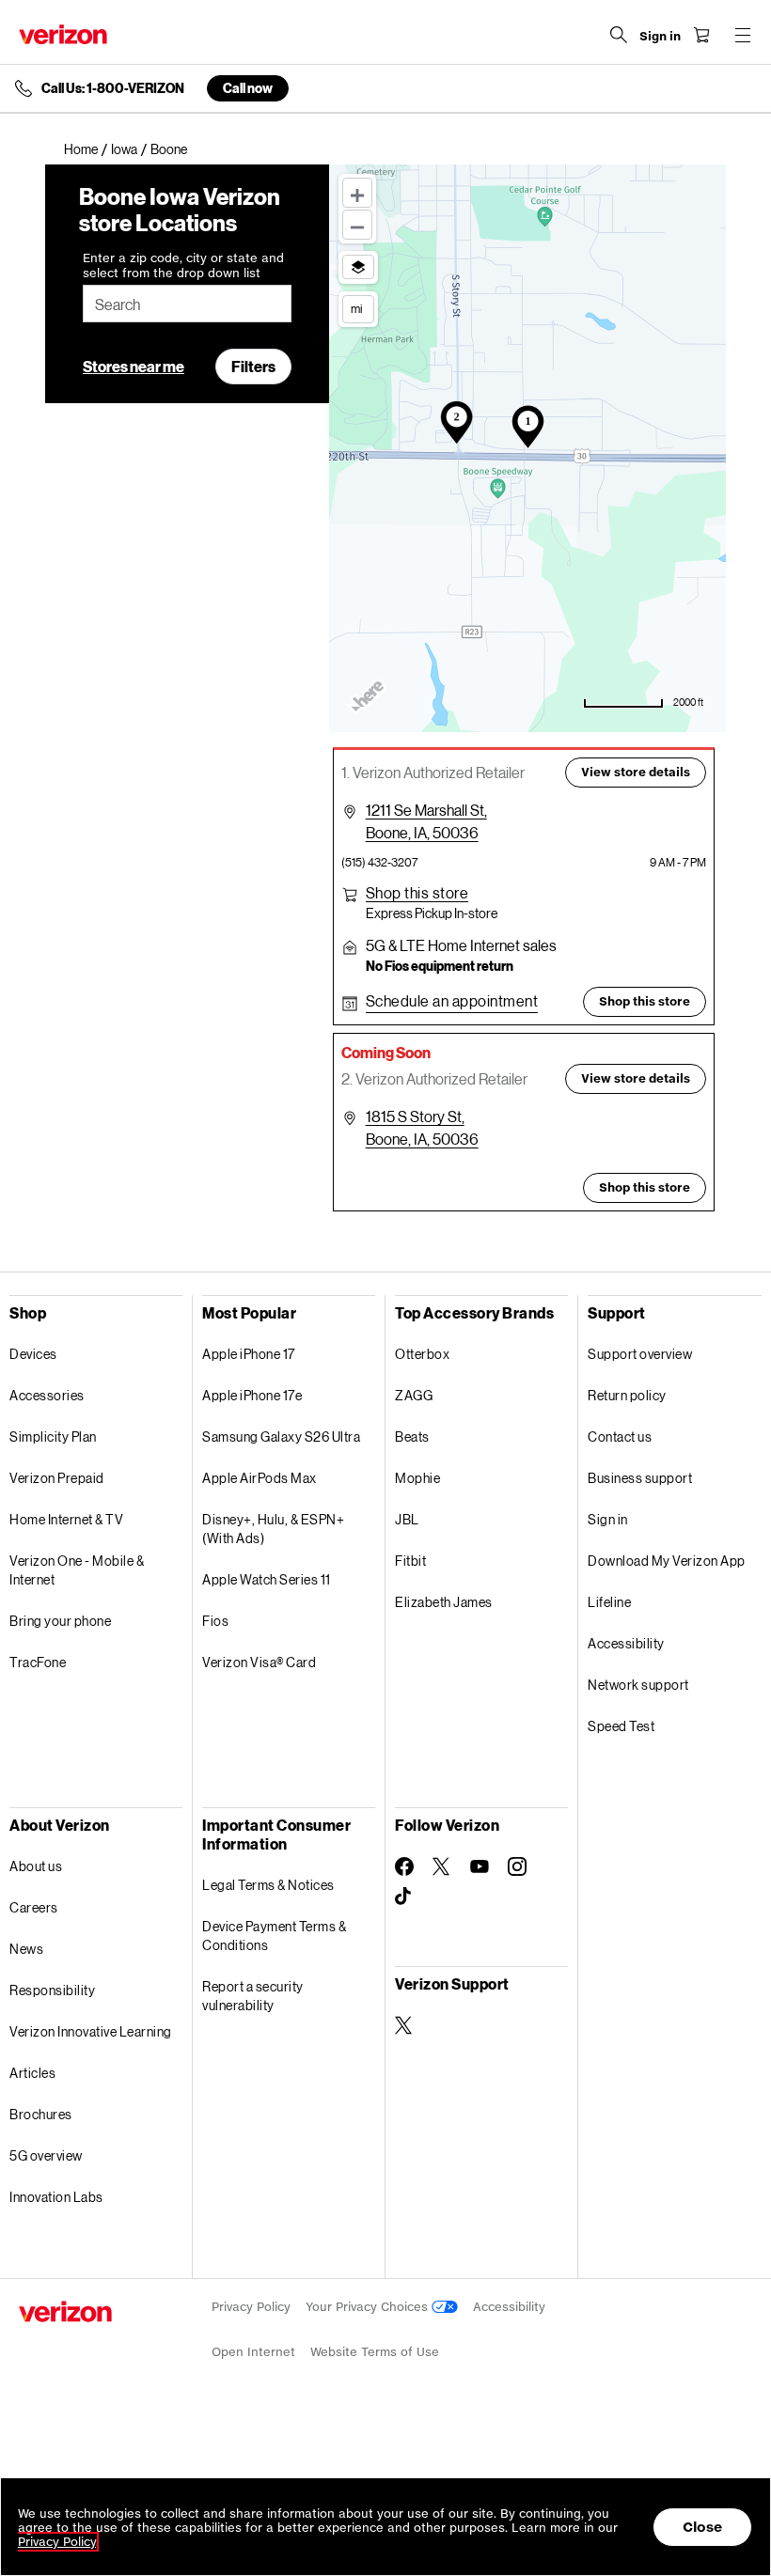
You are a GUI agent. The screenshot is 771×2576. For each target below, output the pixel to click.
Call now (248, 88)
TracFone (38, 1662)
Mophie (417, 1478)
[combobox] (187, 304)
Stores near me (134, 366)
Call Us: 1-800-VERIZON (113, 88)
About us (36, 1866)
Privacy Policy (251, 2307)
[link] (87, 149)
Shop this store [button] (645, 1001)
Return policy (627, 1395)
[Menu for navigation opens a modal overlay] (743, 35)
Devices (33, 1354)
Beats (412, 1436)
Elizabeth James (444, 1602)
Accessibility (626, 1643)
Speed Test (621, 1726)
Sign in (608, 1519)
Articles (32, 2073)
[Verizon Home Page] (63, 34)
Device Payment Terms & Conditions (274, 1936)
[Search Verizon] (619, 35)
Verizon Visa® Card (259, 1662)
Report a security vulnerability (253, 1996)
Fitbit (410, 1561)
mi (356, 308)
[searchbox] (187, 304)
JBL (407, 1519)
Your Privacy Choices (369, 2307)
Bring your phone (60, 1621)
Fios (215, 1621)
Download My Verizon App (667, 1561)
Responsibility (52, 1990)
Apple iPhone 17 (249, 1354)
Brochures (41, 2114)
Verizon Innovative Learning (91, 2031)
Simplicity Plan (53, 1436)
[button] (417, 893)
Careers (34, 1907)
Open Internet (253, 2352)
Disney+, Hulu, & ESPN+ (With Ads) (273, 1529)
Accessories (47, 1395)
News (26, 1949)
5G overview (46, 2155)
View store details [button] (636, 772)
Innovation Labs (56, 2197)
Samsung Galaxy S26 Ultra (281, 1436)
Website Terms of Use (375, 2352)
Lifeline (609, 1602)
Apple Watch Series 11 (267, 1579)
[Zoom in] (357, 193)
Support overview (640, 1354)
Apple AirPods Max (260, 1478)
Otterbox (422, 1354)
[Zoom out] (357, 225)
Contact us (620, 1436)
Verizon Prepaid (57, 1478)
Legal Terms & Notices (268, 1885)
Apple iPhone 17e (252, 1395)
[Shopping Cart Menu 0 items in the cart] (701, 35)
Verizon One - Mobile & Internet (77, 1570)
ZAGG (414, 1395)
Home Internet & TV (66, 1519)
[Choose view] (358, 267)
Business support (640, 1478)
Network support (638, 1685)
